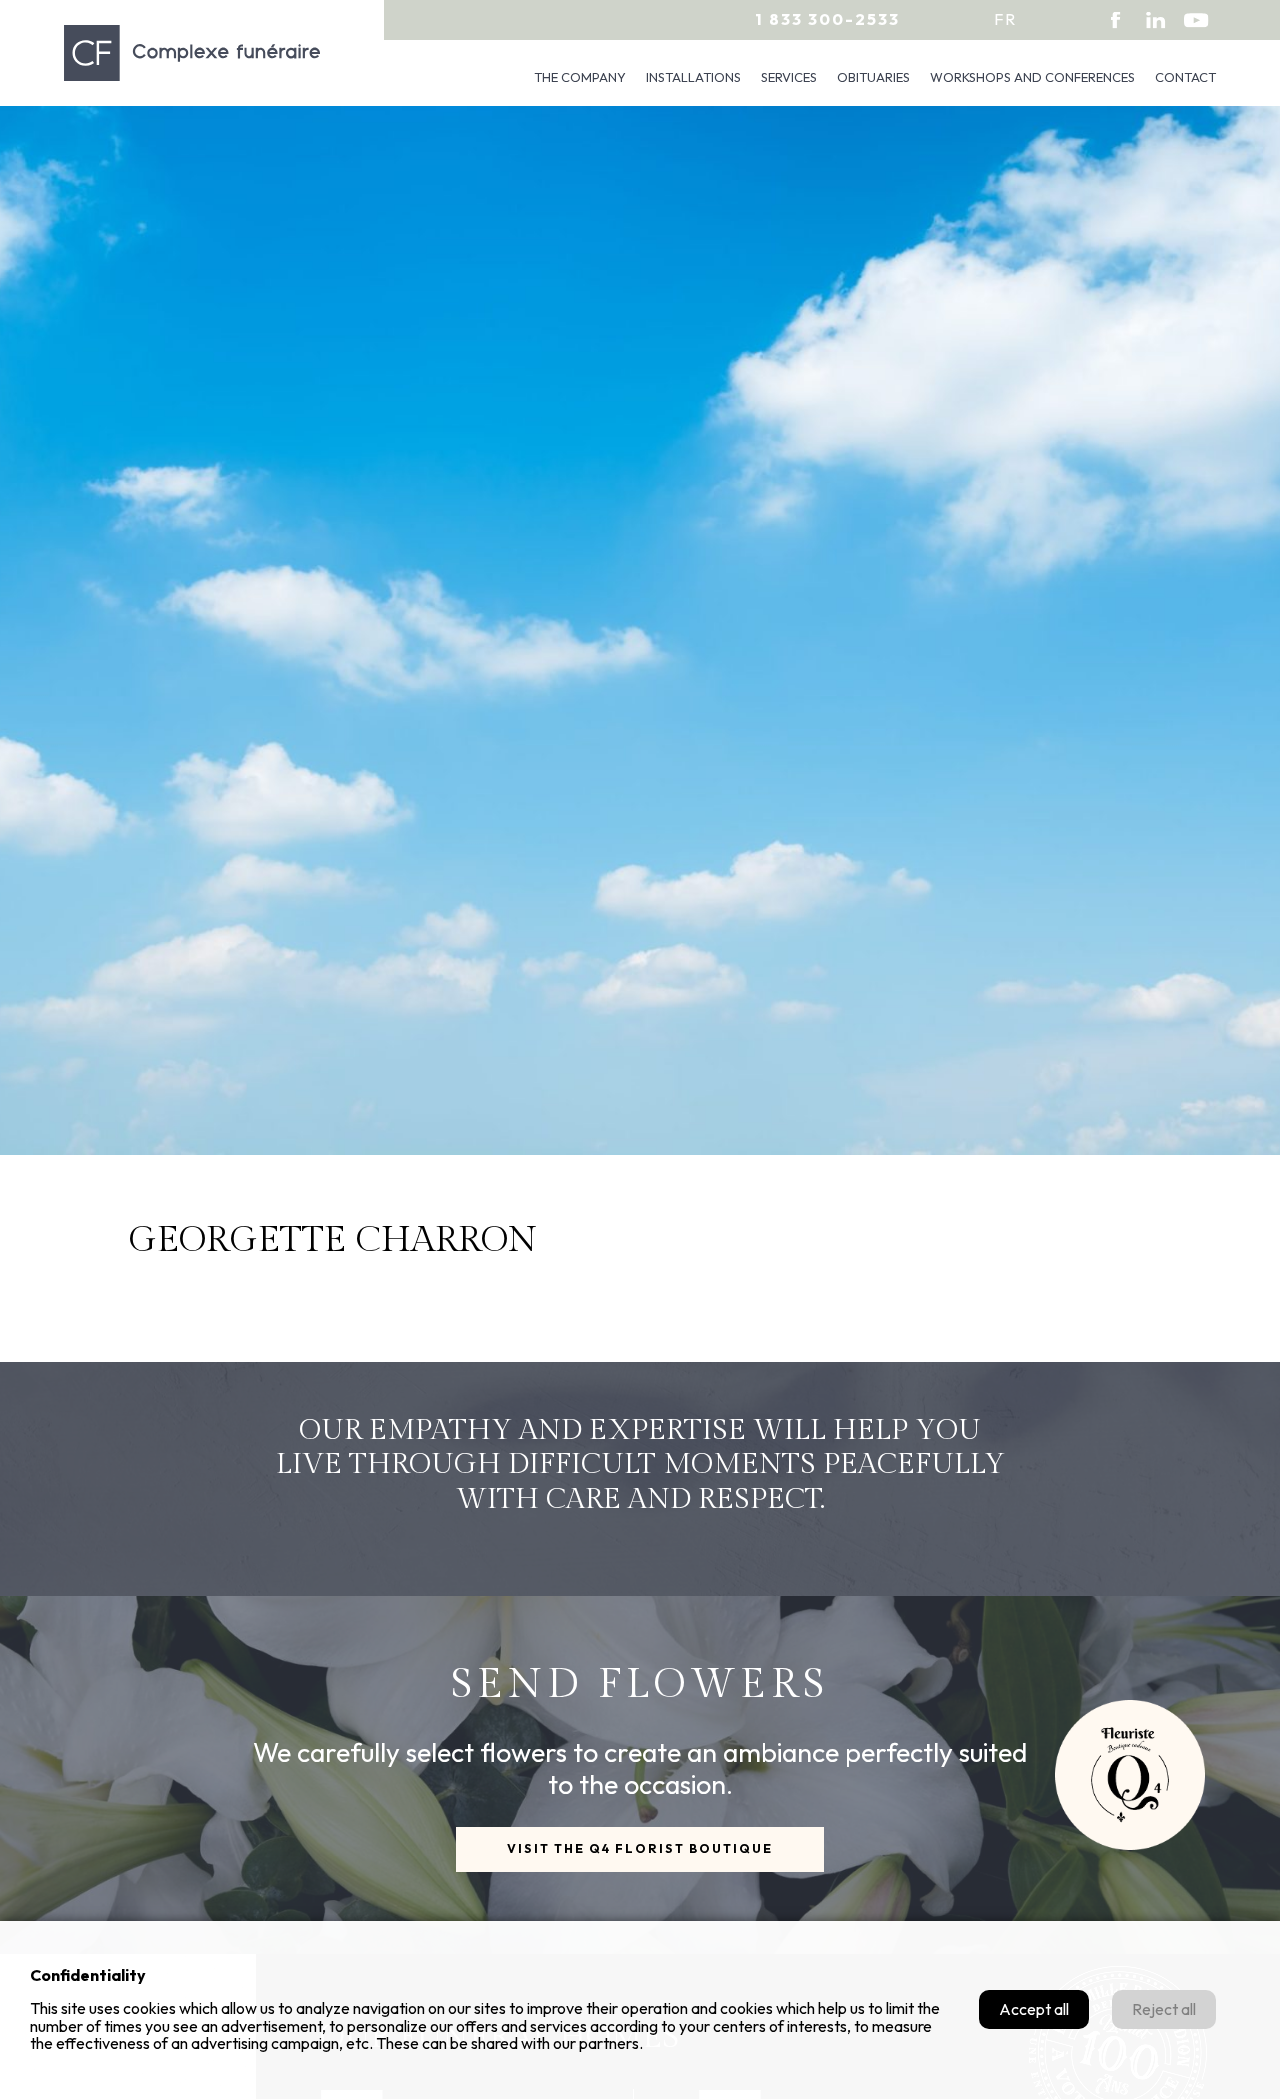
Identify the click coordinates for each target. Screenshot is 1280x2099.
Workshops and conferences (1032, 77)
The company (580, 77)
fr (1005, 19)
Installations (693, 77)
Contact (1185, 77)
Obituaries (873, 77)
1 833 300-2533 (827, 19)
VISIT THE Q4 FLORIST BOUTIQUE (640, 1848)
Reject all (1164, 2009)
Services (789, 77)
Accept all (1034, 2009)
